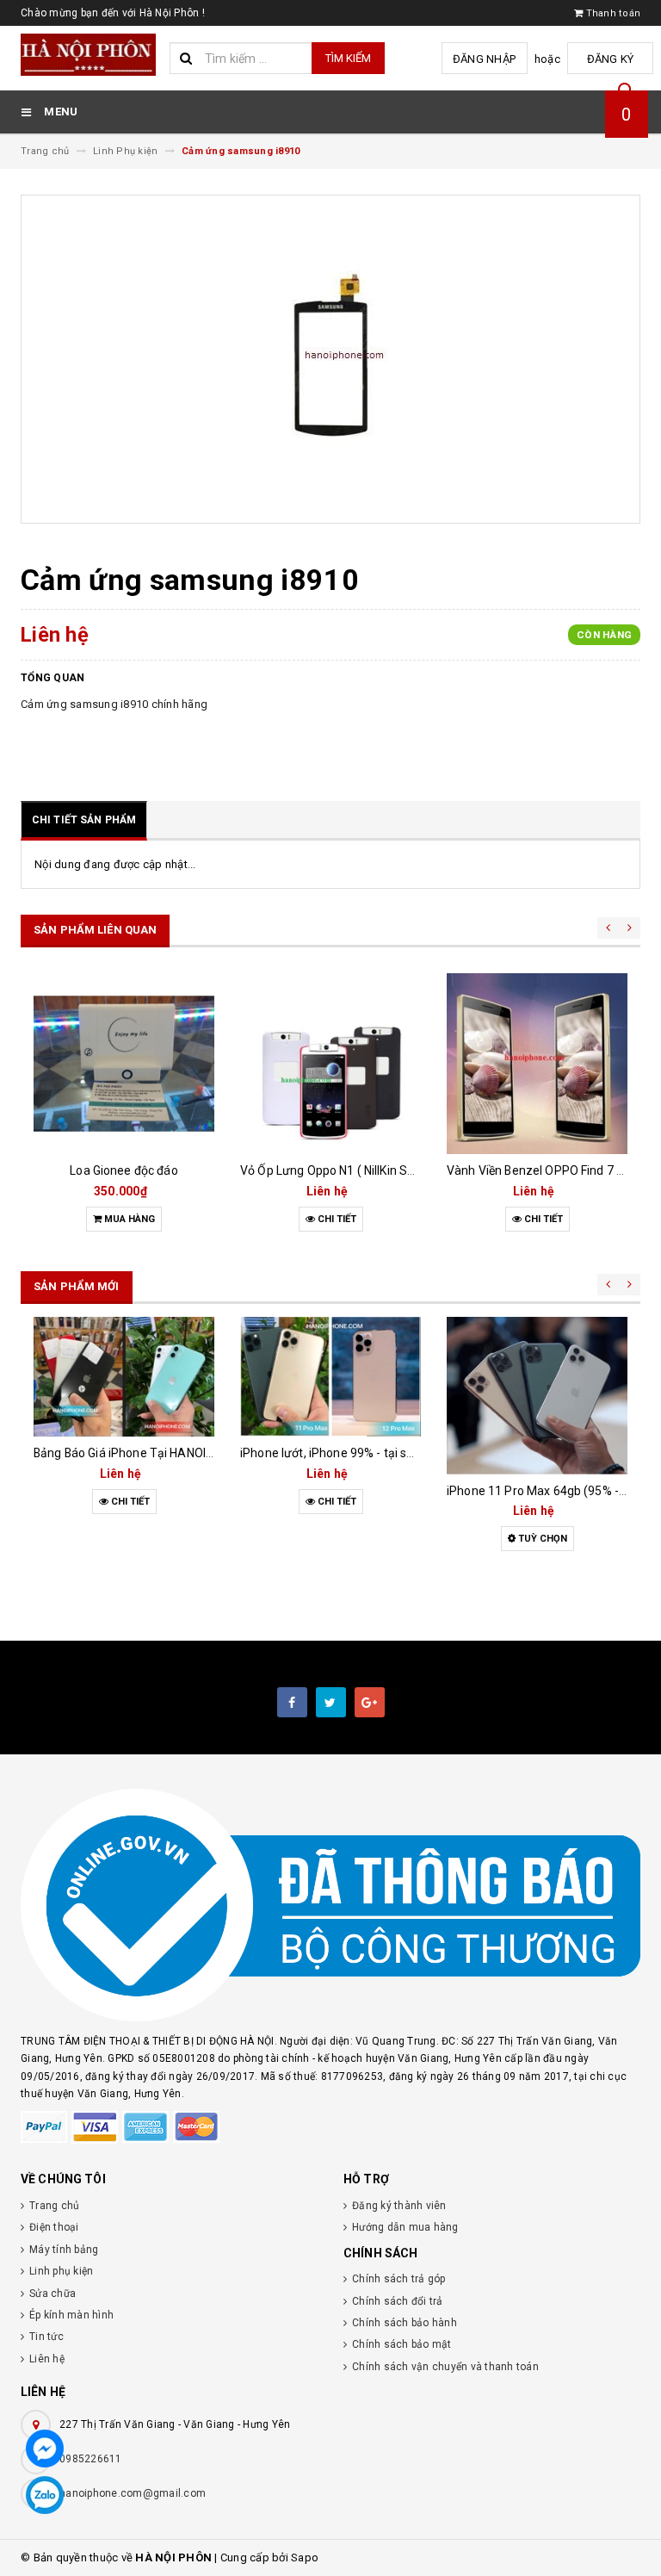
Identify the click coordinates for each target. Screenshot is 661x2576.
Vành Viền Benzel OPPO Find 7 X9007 (550, 1170)
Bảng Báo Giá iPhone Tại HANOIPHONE (139, 1453)
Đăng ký (611, 59)
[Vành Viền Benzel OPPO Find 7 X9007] (537, 1064)
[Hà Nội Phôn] (330, 1906)
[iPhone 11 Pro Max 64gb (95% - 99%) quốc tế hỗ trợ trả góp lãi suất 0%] (537, 1396)
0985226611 (91, 2459)
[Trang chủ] (89, 55)
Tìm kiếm (348, 58)
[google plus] (370, 1702)
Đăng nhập (484, 59)
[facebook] (292, 1702)
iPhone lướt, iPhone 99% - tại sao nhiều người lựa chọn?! (393, 1453)
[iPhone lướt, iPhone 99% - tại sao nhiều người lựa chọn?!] (330, 1377)
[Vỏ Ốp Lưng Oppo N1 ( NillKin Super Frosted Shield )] (330, 1064)
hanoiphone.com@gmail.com (133, 2493)
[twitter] (331, 1702)
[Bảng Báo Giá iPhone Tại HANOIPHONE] (124, 1377)
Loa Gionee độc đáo (124, 1170)
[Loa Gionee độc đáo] (124, 1064)
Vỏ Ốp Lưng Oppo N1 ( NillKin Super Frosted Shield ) (381, 1170)
